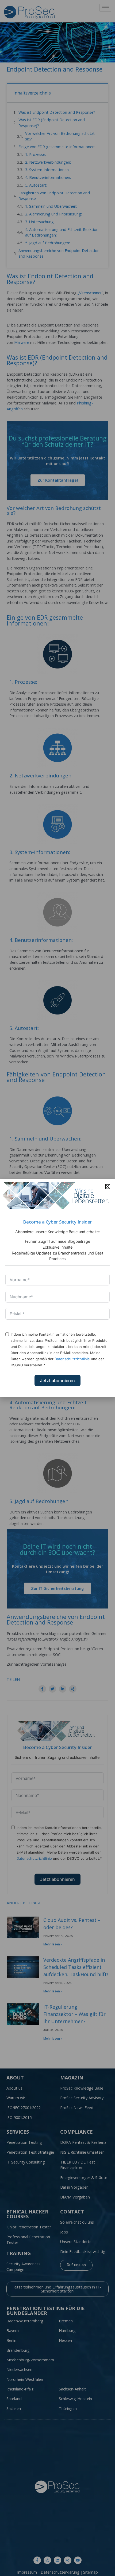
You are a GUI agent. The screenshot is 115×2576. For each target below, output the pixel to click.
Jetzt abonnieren (57, 1381)
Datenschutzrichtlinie (72, 1359)
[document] (57, 1288)
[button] (108, 1187)
